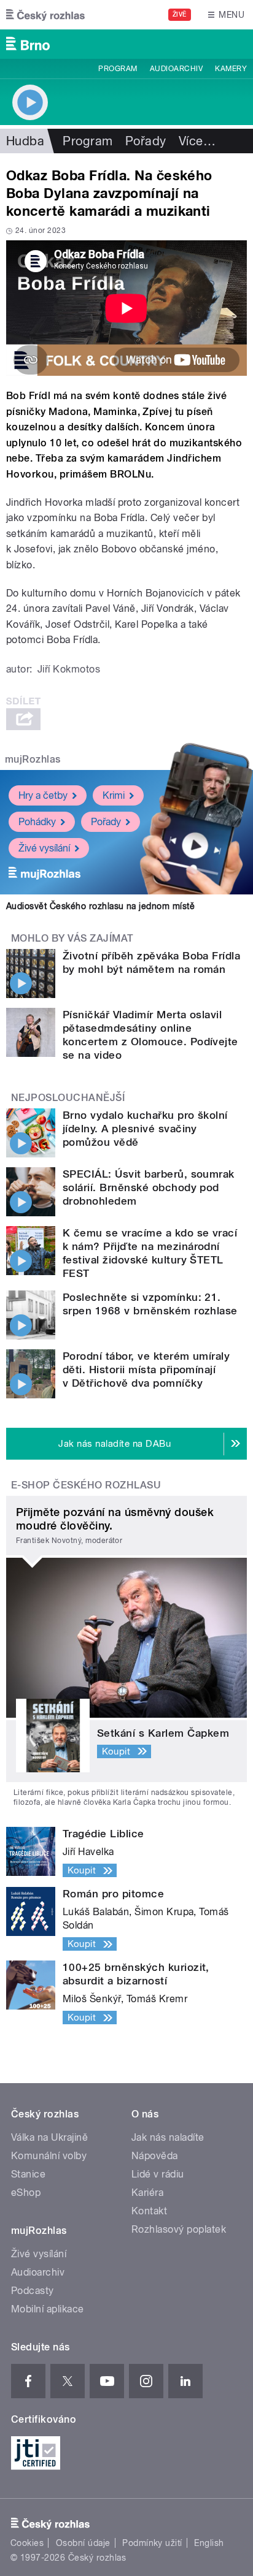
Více (197, 141)
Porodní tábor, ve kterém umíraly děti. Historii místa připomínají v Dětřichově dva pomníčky (146, 1370)
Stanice (28, 2174)
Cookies (27, 2543)
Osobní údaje (83, 2543)
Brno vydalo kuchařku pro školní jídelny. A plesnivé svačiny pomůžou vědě (145, 1129)
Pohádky (37, 822)
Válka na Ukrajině (49, 2137)
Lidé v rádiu (158, 2174)
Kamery (231, 69)
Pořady (146, 141)
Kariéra (147, 2193)
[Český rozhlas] (45, 15)
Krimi (114, 795)
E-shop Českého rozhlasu (86, 1485)
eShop (26, 2193)
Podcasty (33, 2291)
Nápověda (155, 2156)
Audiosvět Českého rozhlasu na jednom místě (100, 906)
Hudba (25, 141)
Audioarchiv (176, 69)
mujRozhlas (33, 759)
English (209, 2543)
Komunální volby (49, 2156)
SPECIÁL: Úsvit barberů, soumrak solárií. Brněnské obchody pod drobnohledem (149, 1187)
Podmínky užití (152, 2543)
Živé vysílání (44, 848)
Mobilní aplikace (48, 2309)
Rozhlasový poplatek (179, 2229)
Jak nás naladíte (168, 2137)
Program (118, 69)
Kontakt (149, 2211)
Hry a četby (43, 795)
